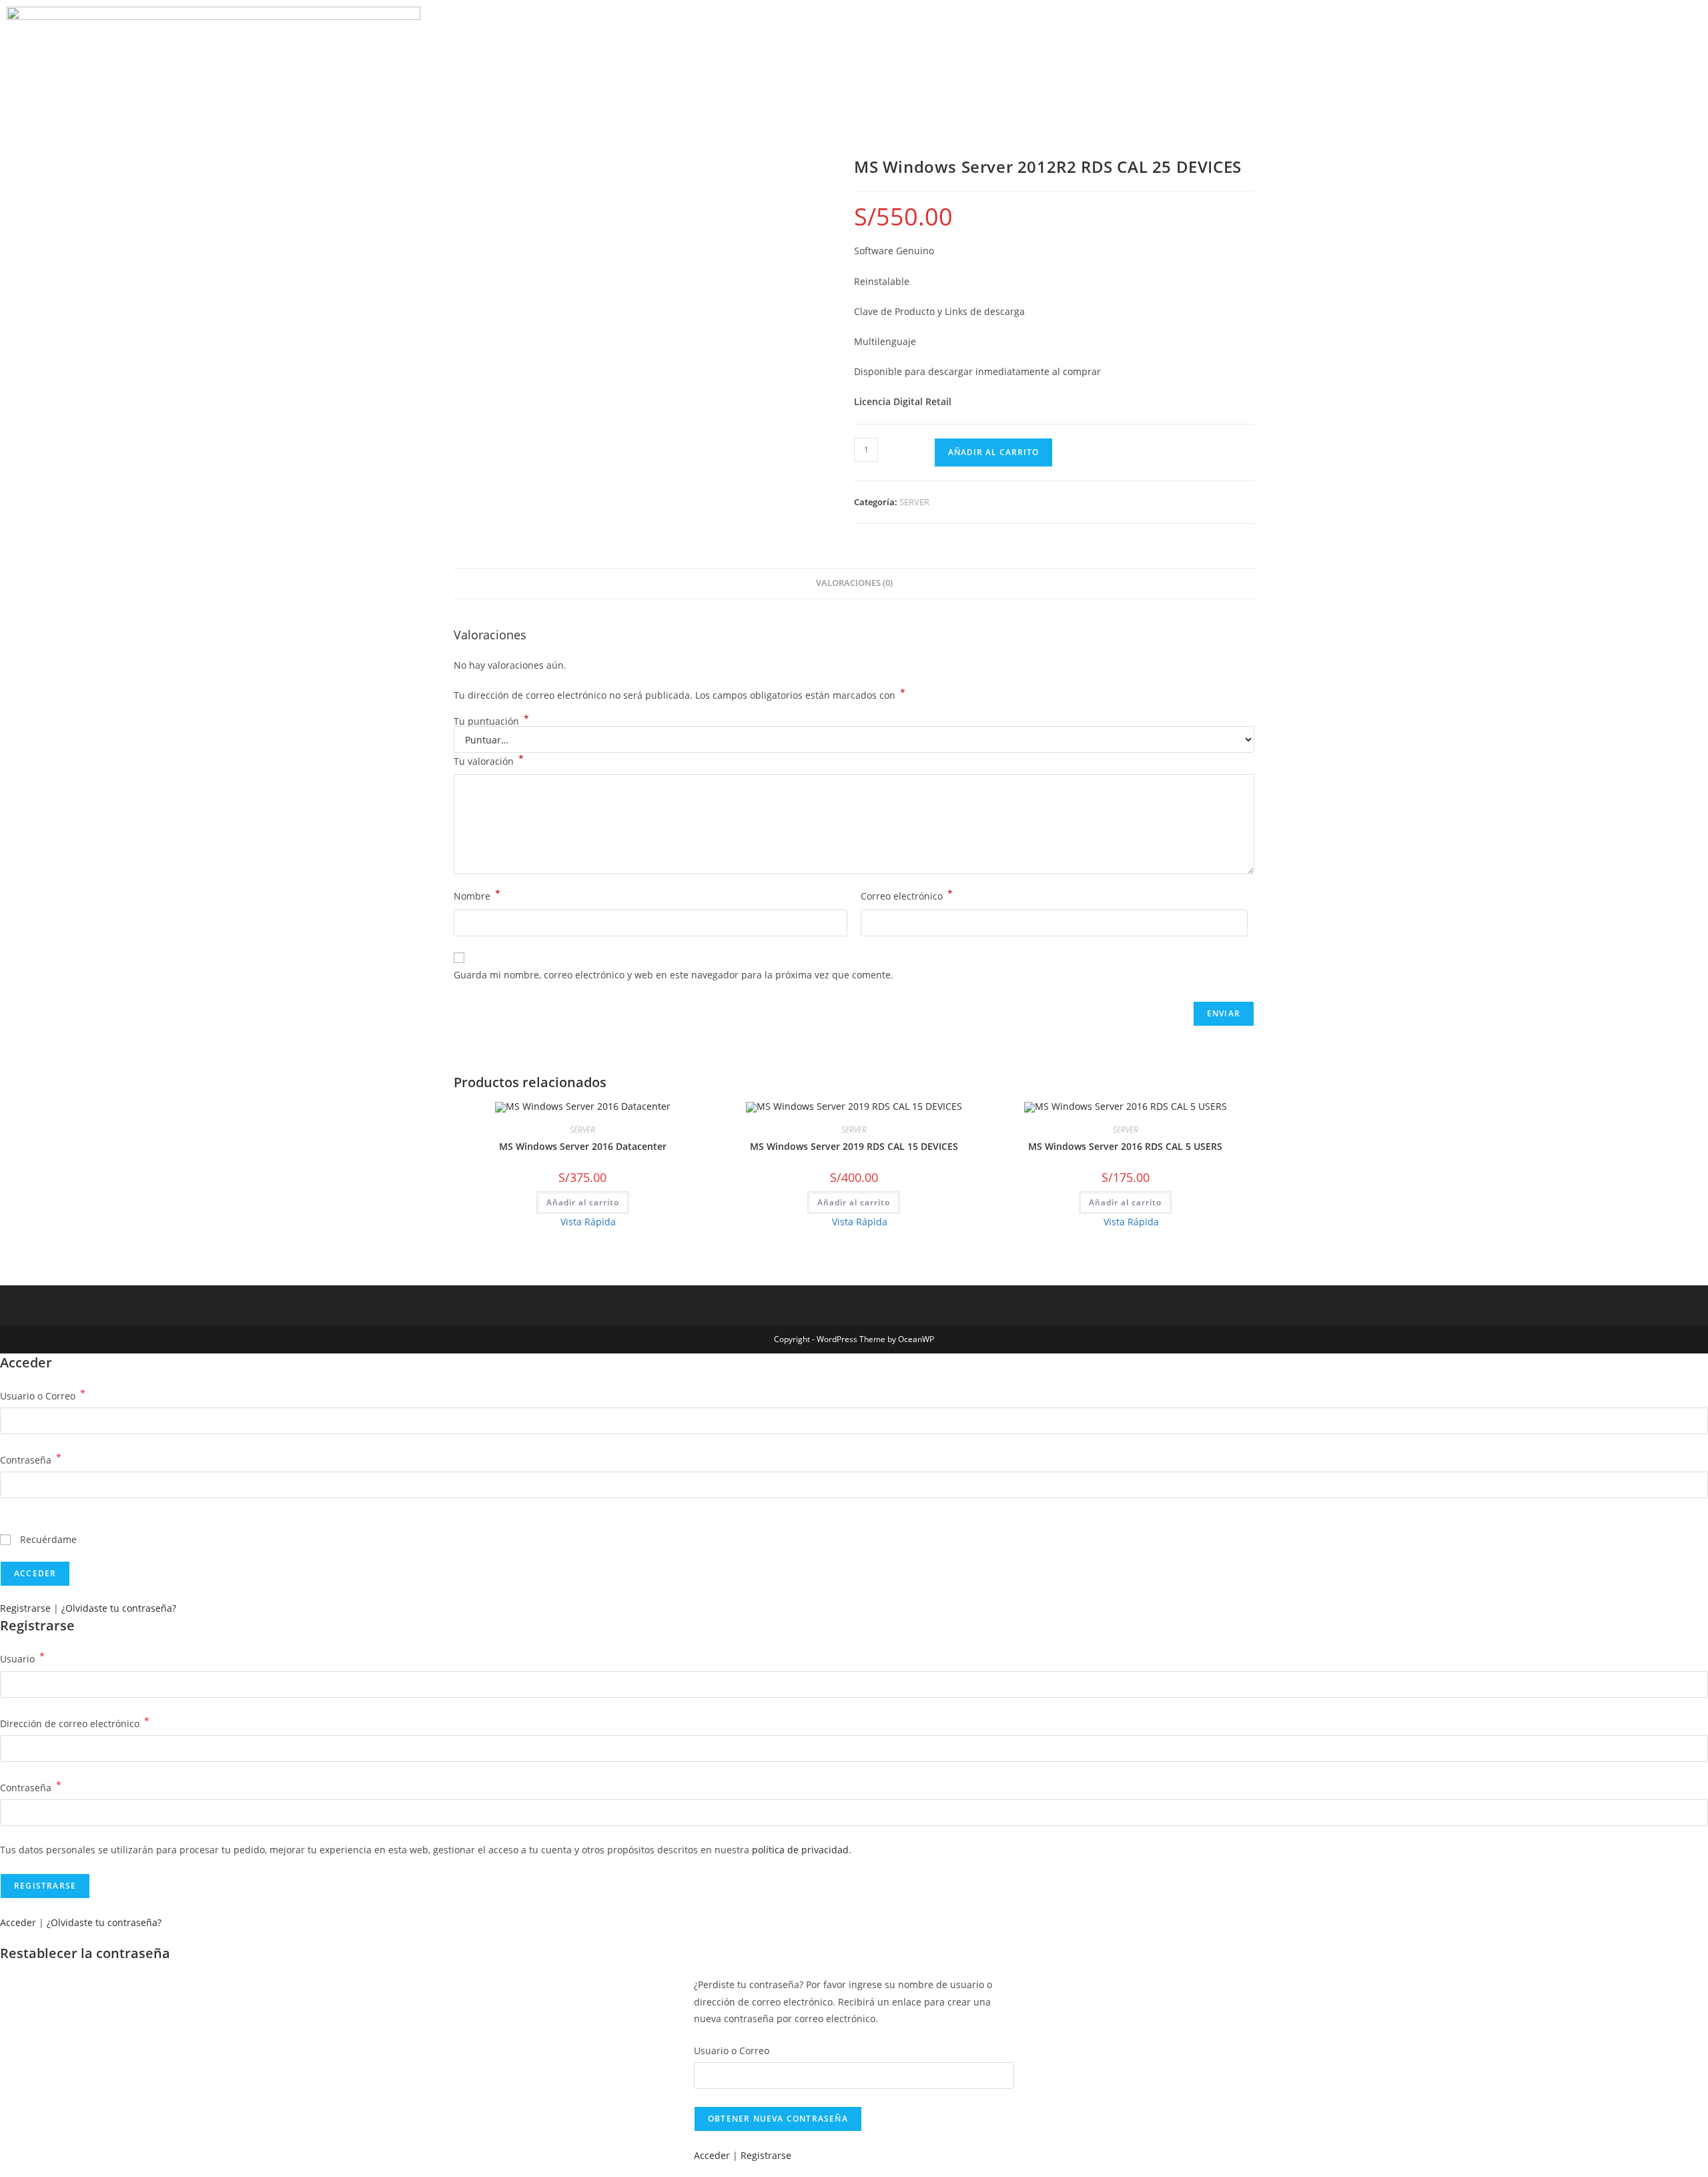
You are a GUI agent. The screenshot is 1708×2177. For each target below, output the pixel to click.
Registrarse (25, 1608)
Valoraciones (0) (854, 583)
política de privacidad (800, 1850)
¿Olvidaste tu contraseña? (119, 1608)
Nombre (477, 895)
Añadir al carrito (993, 452)
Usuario (22, 1658)
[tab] (854, 584)
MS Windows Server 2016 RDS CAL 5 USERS (1125, 1146)
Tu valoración (489, 760)
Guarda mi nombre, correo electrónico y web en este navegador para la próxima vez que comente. (674, 975)
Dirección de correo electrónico (75, 1723)
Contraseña (31, 1459)
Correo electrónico (907, 895)
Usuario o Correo (43, 1395)
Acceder (18, 1922)
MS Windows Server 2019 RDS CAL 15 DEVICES (854, 1146)
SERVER (914, 502)
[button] (1557, 61)
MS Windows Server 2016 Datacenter (583, 1146)
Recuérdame (47, 1539)
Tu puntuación (491, 721)
